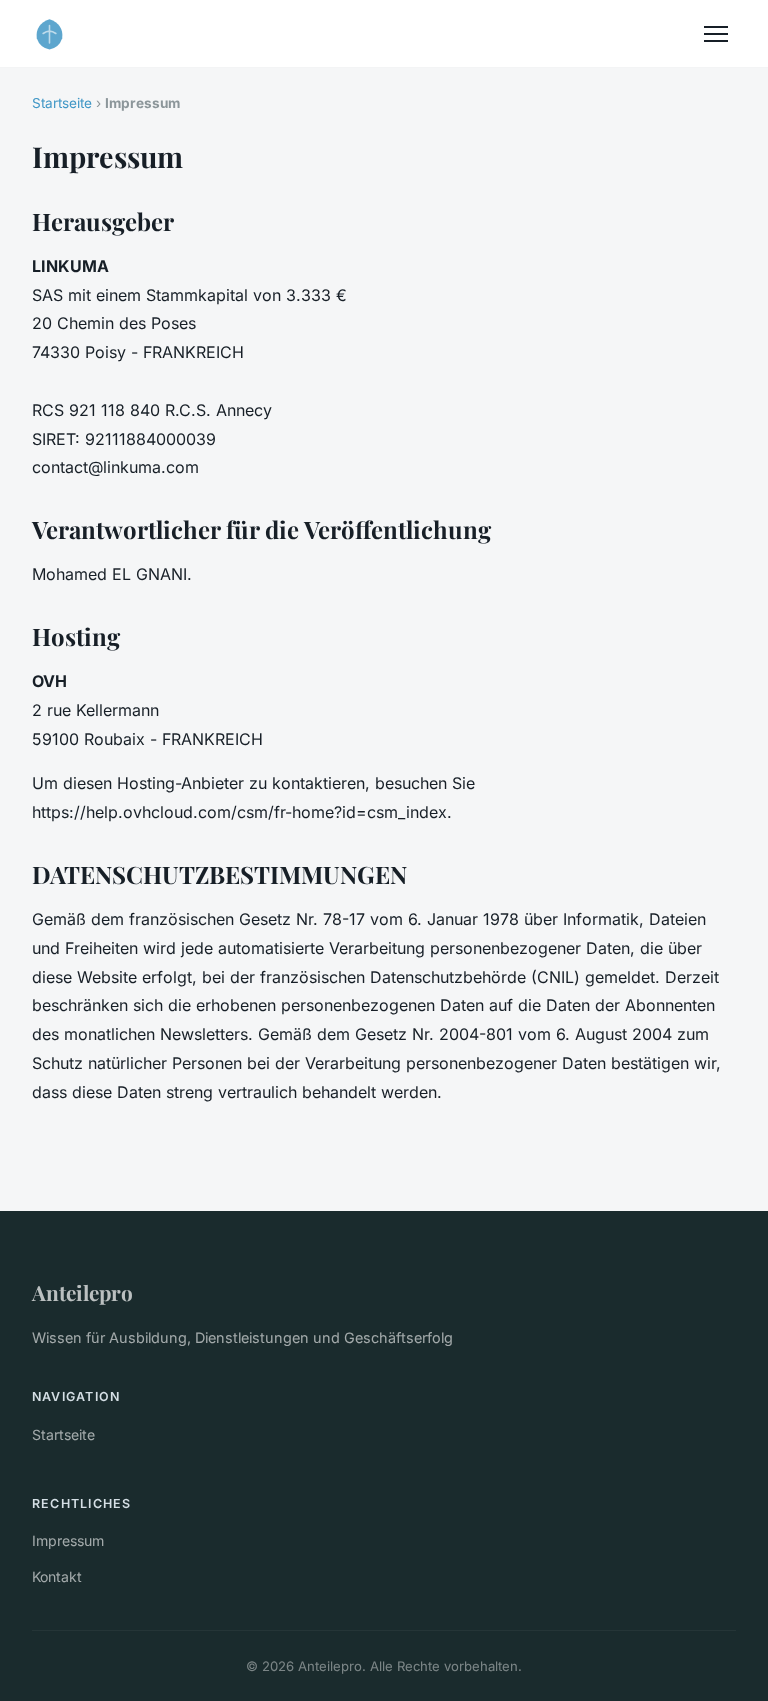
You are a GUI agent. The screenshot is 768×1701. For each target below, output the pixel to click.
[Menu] (716, 34)
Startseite (62, 103)
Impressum (68, 1540)
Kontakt (57, 1576)
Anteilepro (82, 1292)
